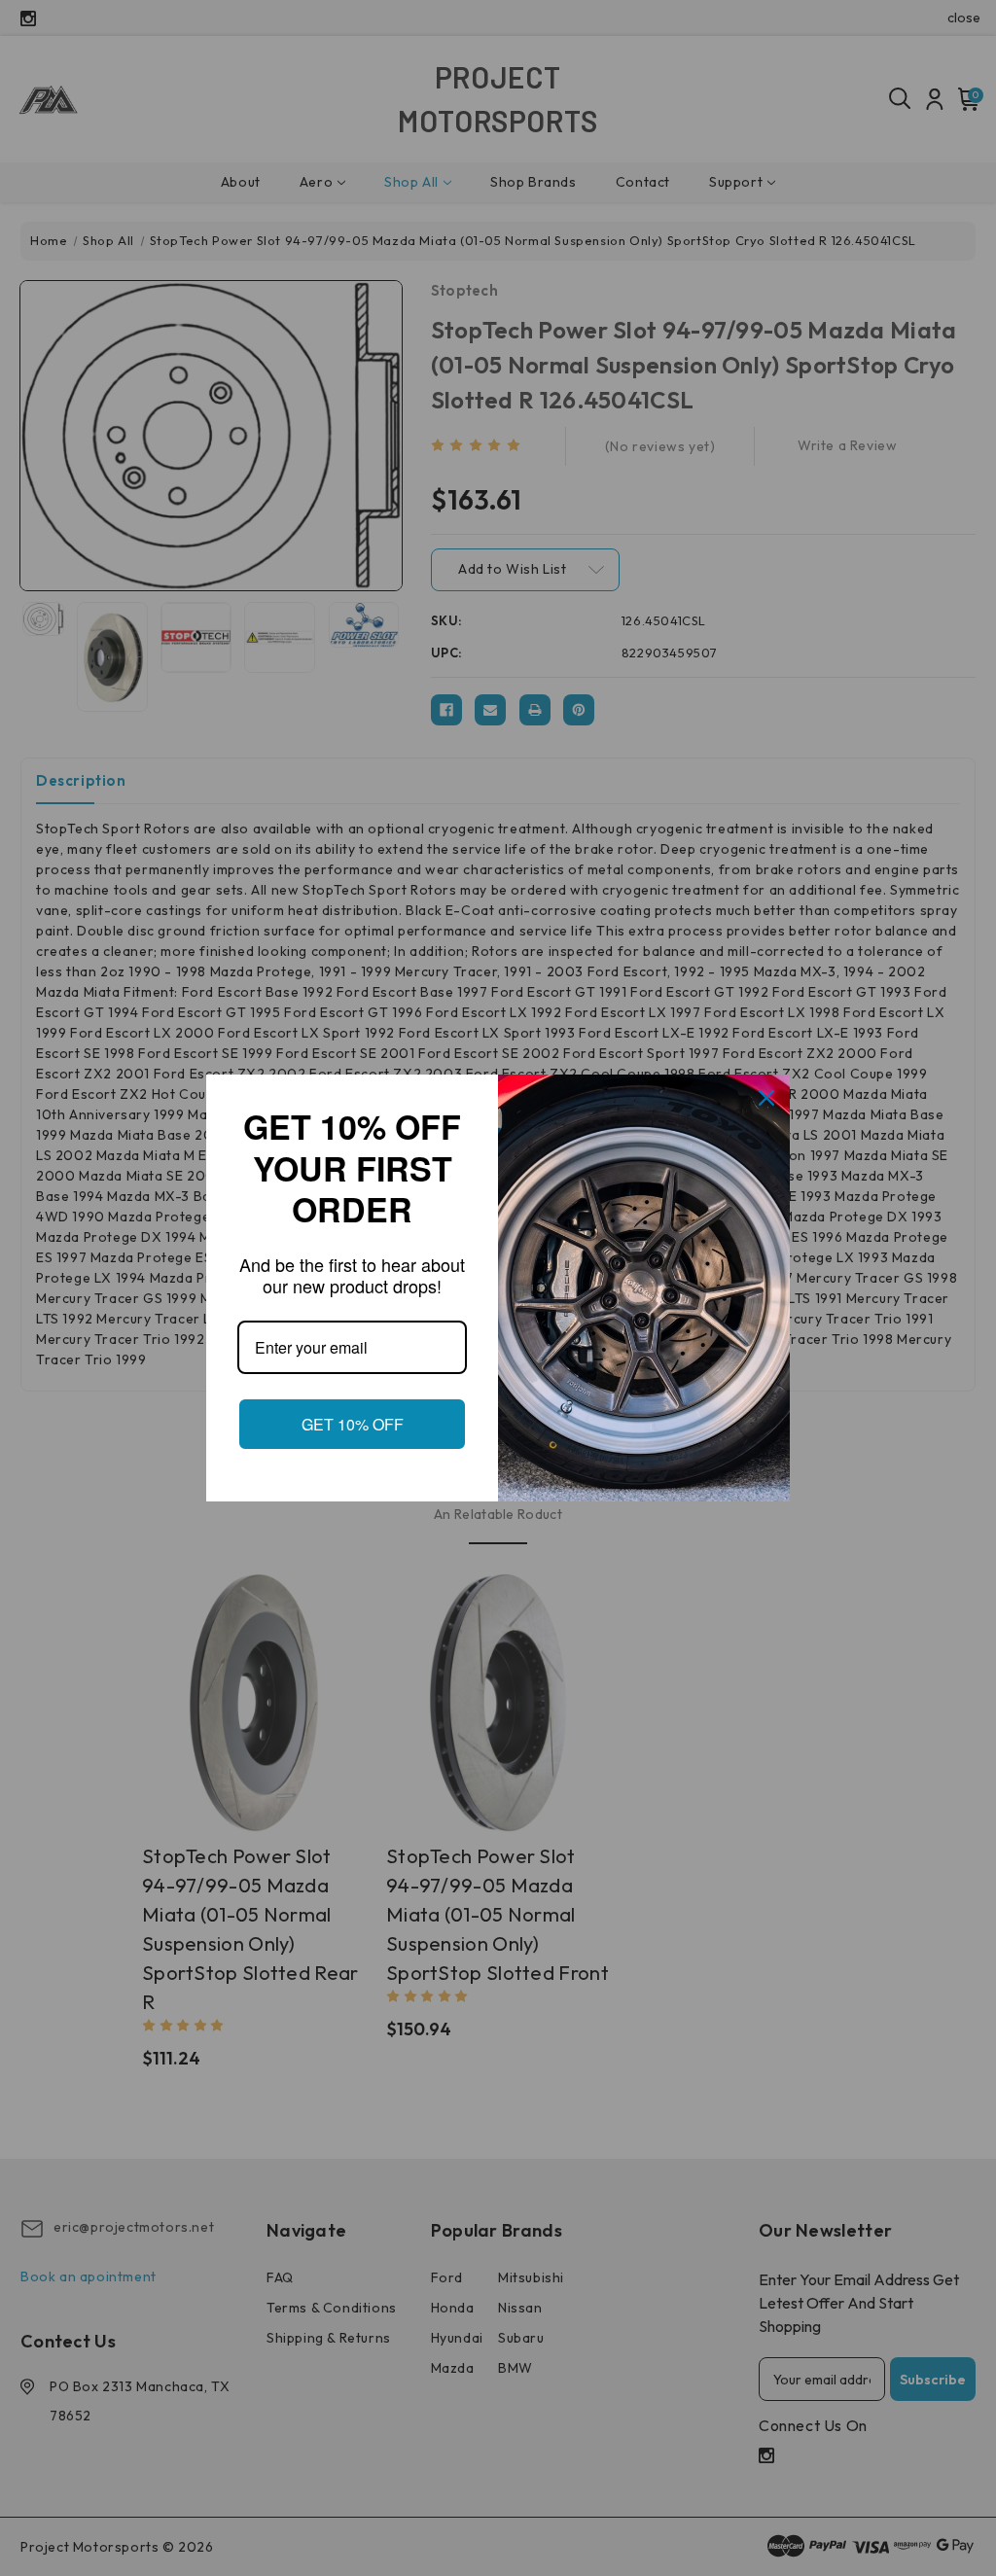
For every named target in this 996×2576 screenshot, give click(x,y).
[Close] (766, 1087)
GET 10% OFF (352, 1435)
